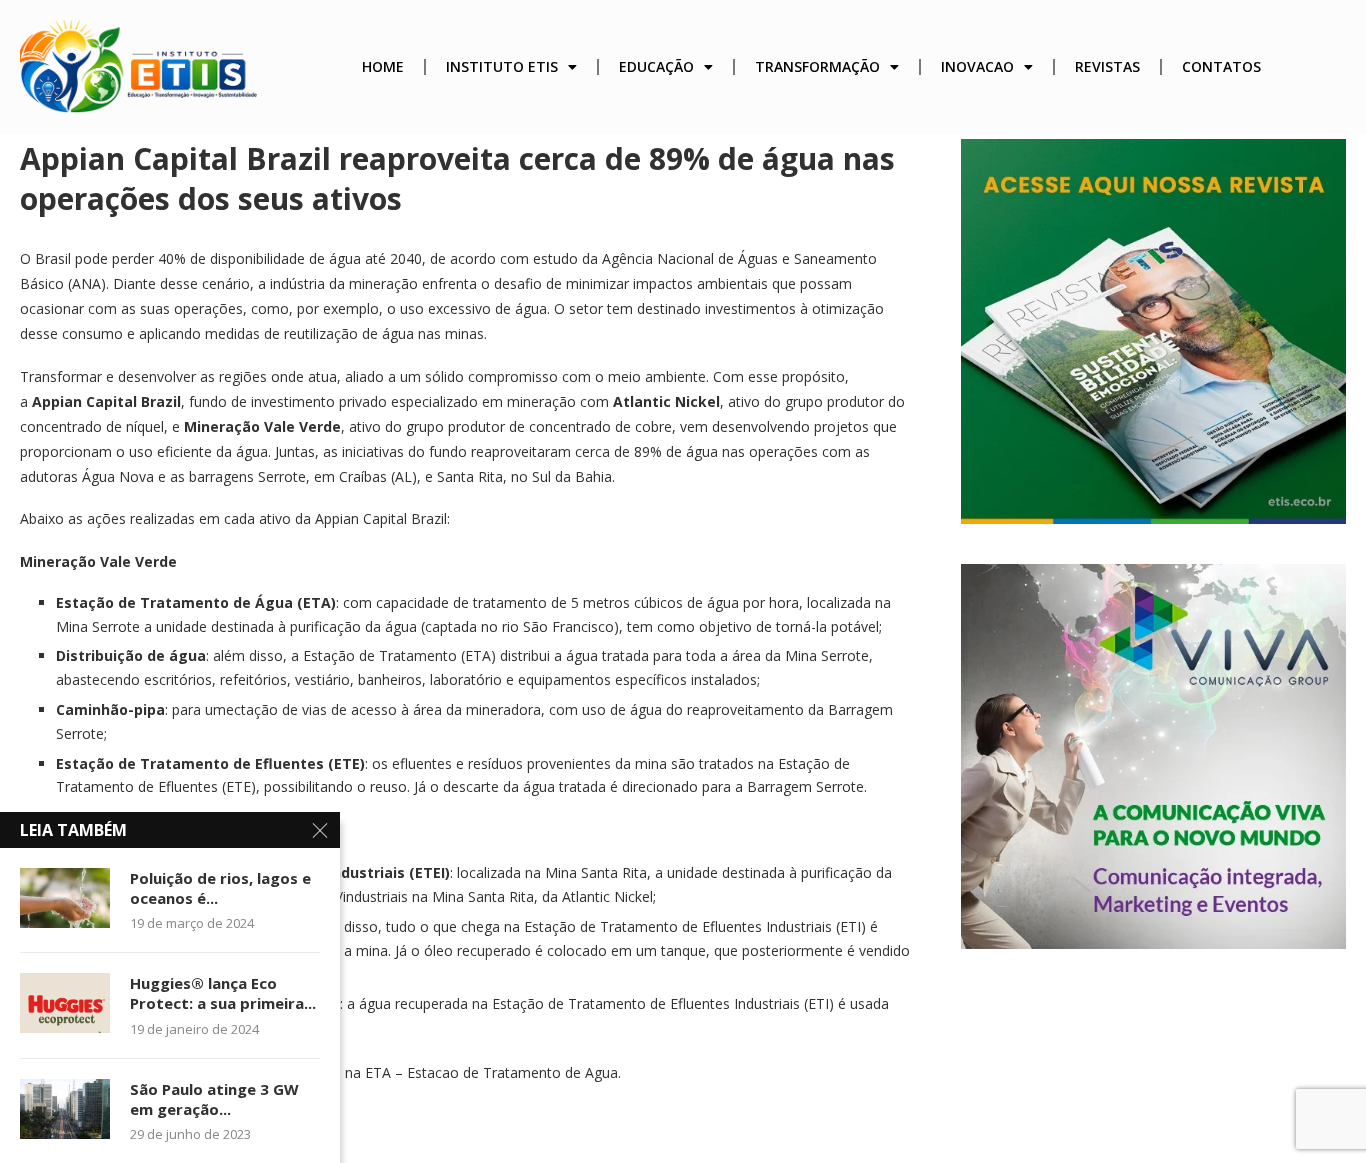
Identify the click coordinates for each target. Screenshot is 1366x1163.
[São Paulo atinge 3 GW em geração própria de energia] (65, 1109)
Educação (656, 66)
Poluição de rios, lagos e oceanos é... (220, 888)
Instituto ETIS (502, 66)
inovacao (977, 66)
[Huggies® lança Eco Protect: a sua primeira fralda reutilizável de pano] (65, 1003)
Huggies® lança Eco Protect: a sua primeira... (223, 993)
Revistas (1107, 66)
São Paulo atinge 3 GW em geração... (214, 1099)
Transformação (817, 66)
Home (383, 66)
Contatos (1221, 66)
